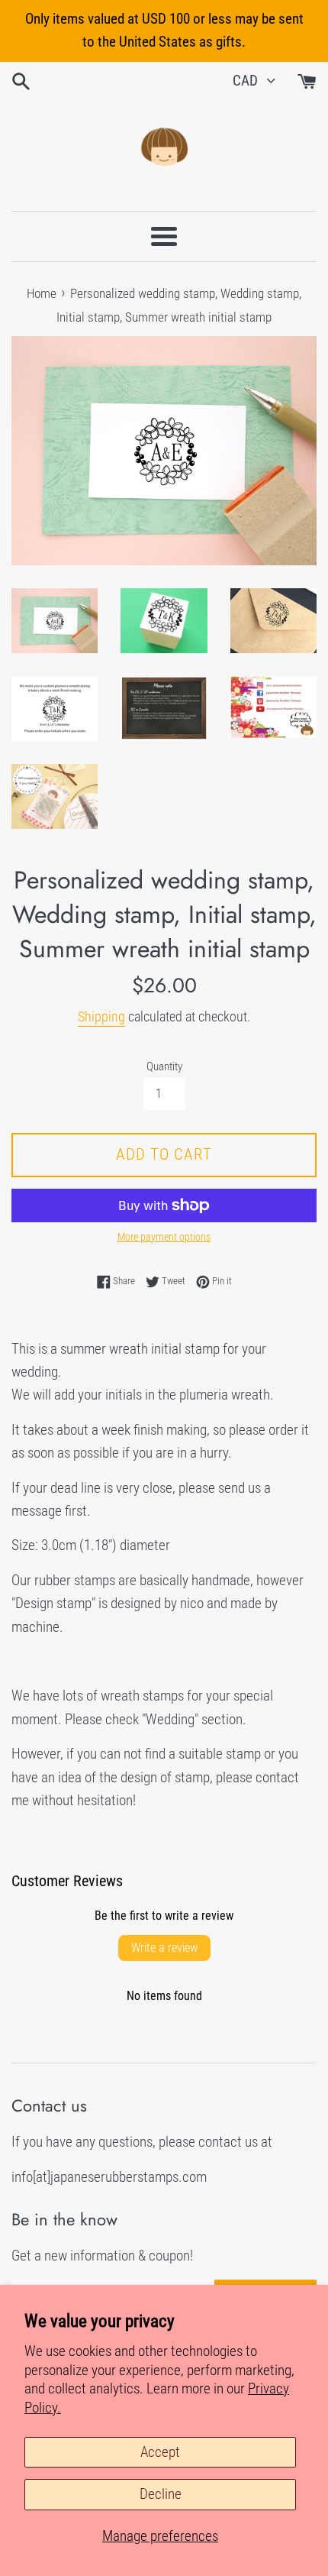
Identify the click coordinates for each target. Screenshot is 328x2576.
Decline (161, 2494)
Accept (160, 2452)
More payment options (164, 1237)
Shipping (101, 1016)
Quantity (164, 1066)
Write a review (164, 1948)
